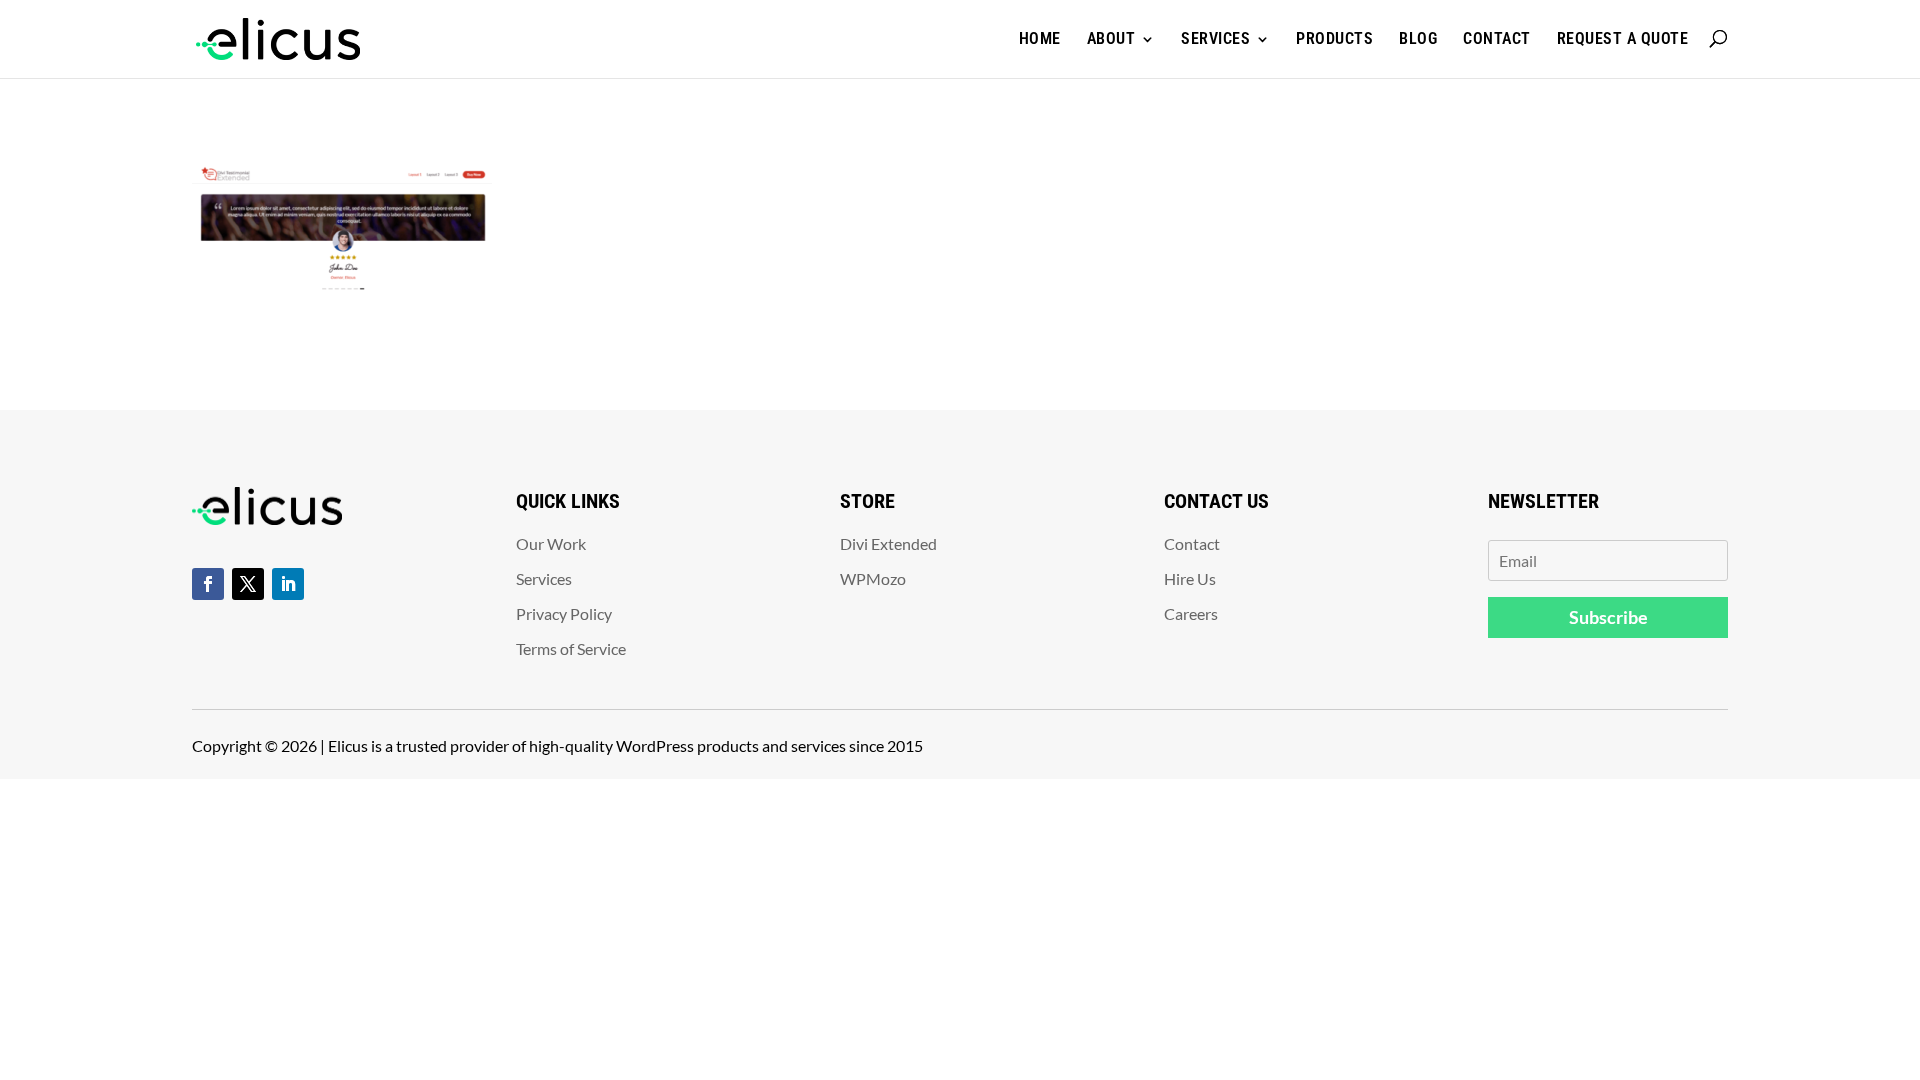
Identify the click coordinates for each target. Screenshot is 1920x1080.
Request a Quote (1623, 38)
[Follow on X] (248, 584)
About (1111, 38)
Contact (1497, 38)
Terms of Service (571, 648)
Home (1040, 38)
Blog (1418, 38)
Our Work (551, 543)
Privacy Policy (564, 613)
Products (1334, 38)
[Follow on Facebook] (208, 584)
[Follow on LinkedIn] (288, 584)
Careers (1191, 613)
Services (1215, 38)
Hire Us (1190, 578)
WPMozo (873, 578)
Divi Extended (888, 543)
